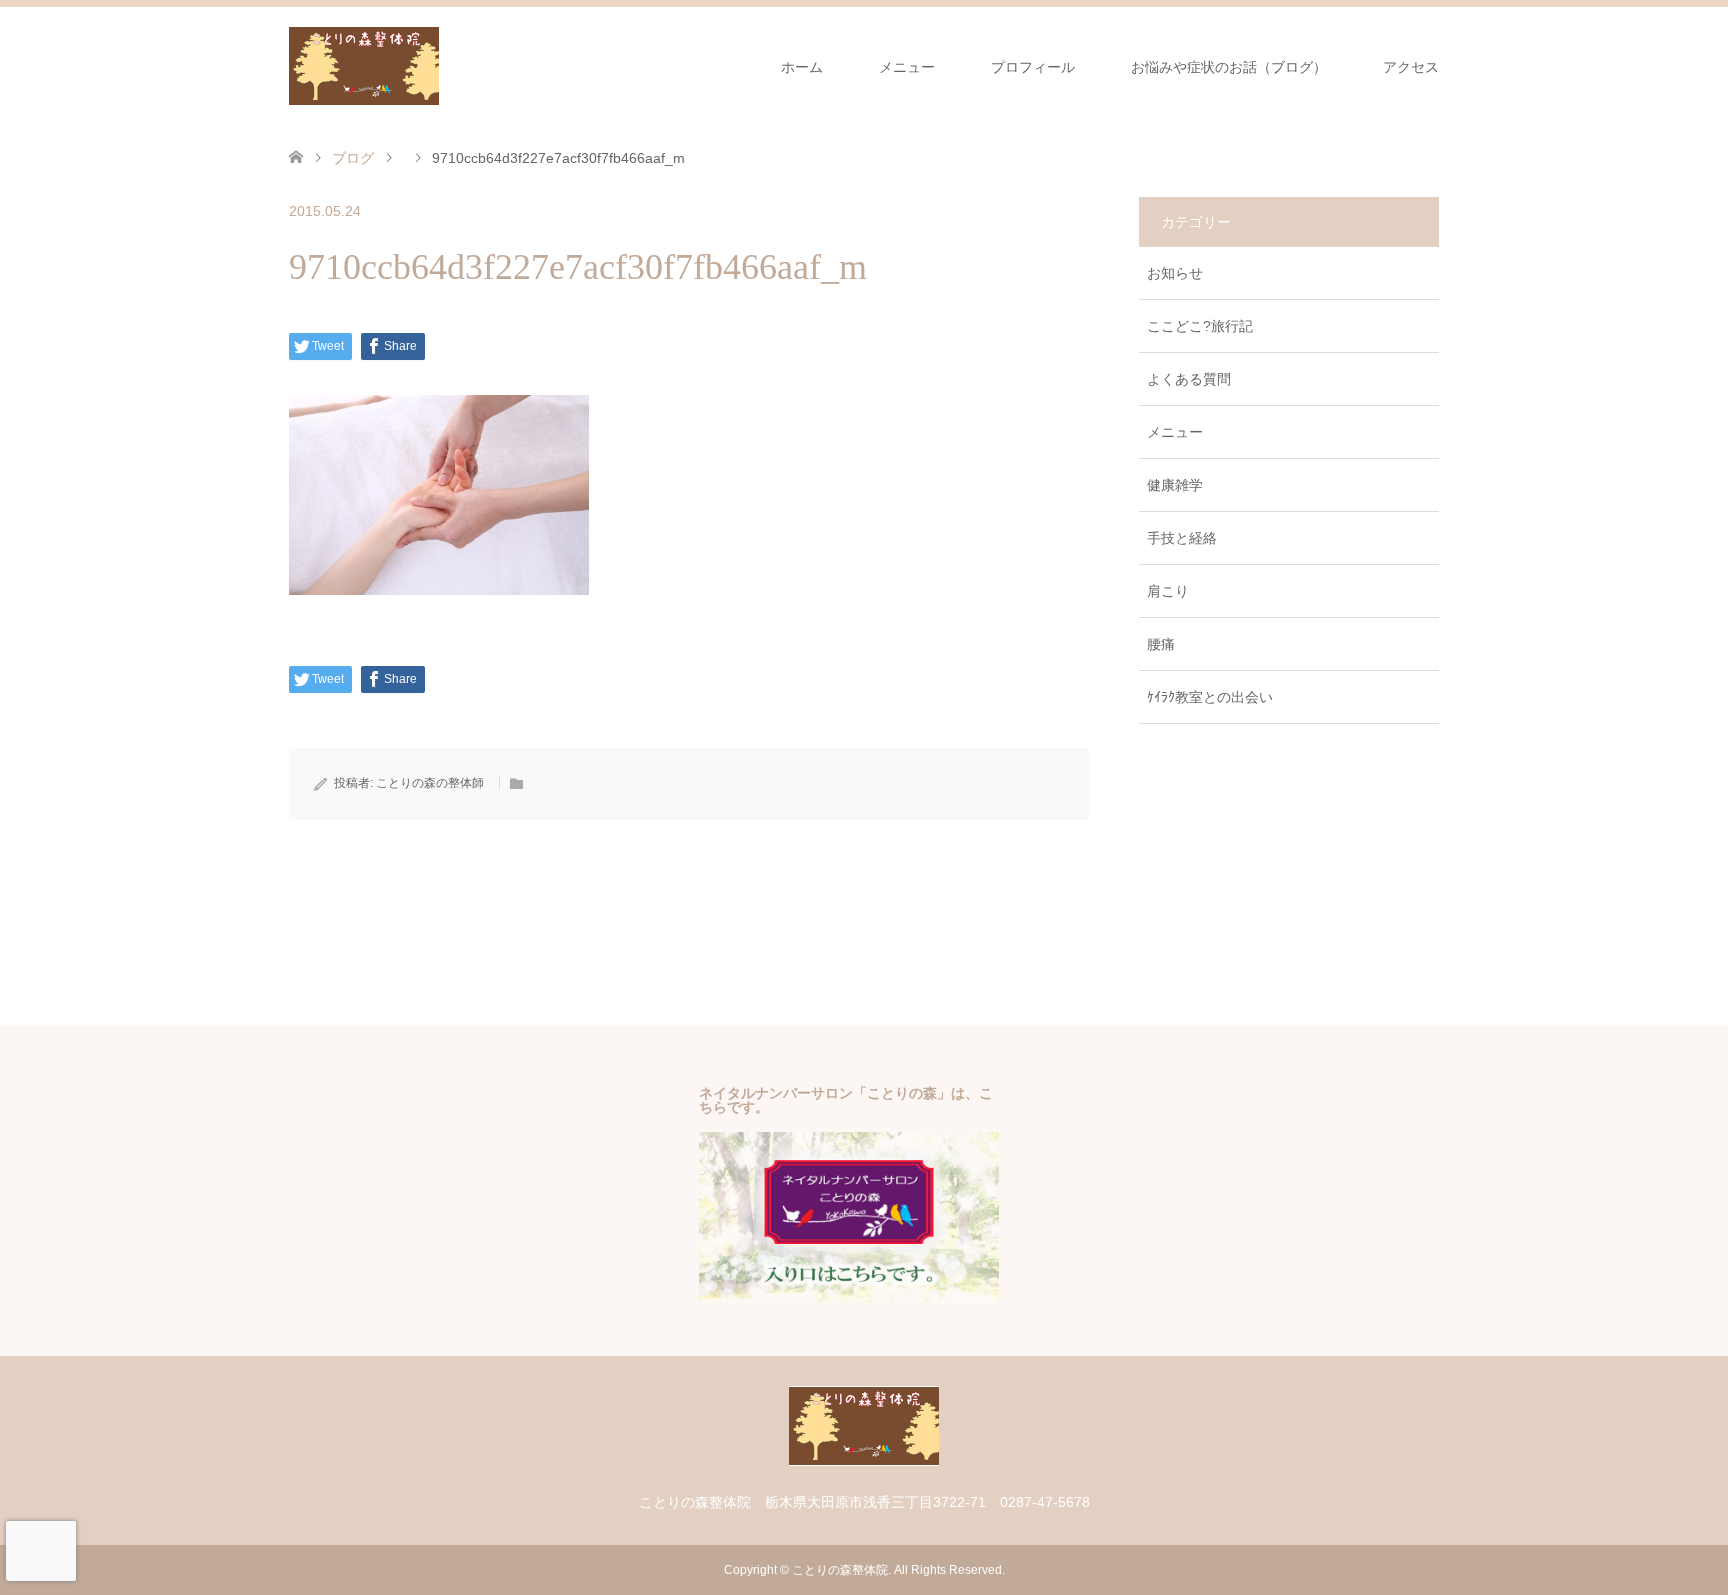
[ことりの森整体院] (439, 66)
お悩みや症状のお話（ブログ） (1229, 67)
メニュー (907, 67)
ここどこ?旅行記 (1200, 326)
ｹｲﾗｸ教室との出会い (1210, 697)
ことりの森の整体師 (430, 783)
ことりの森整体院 (840, 1570)
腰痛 (1161, 644)
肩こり (1168, 591)
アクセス (1411, 67)
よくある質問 (1189, 379)
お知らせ (1175, 273)
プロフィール (1033, 67)
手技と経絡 (1182, 538)
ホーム (802, 67)
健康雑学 (1175, 485)
